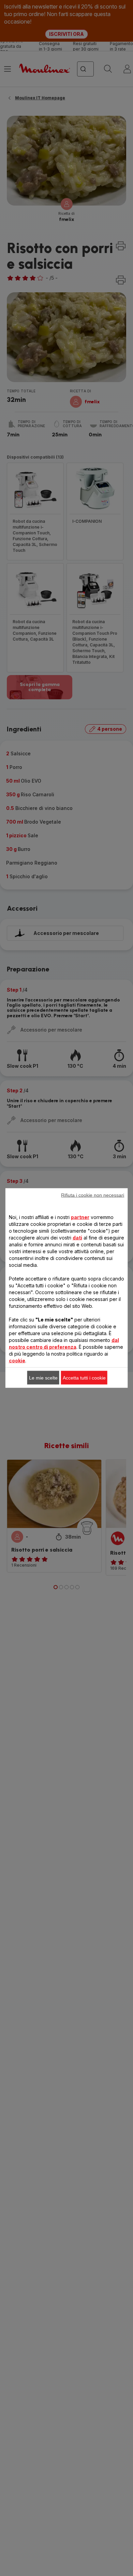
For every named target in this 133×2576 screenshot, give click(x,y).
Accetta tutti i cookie (84, 1378)
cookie (17, 1361)
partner (80, 1217)
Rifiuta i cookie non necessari (93, 1195)
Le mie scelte (43, 1378)
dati (77, 1238)
